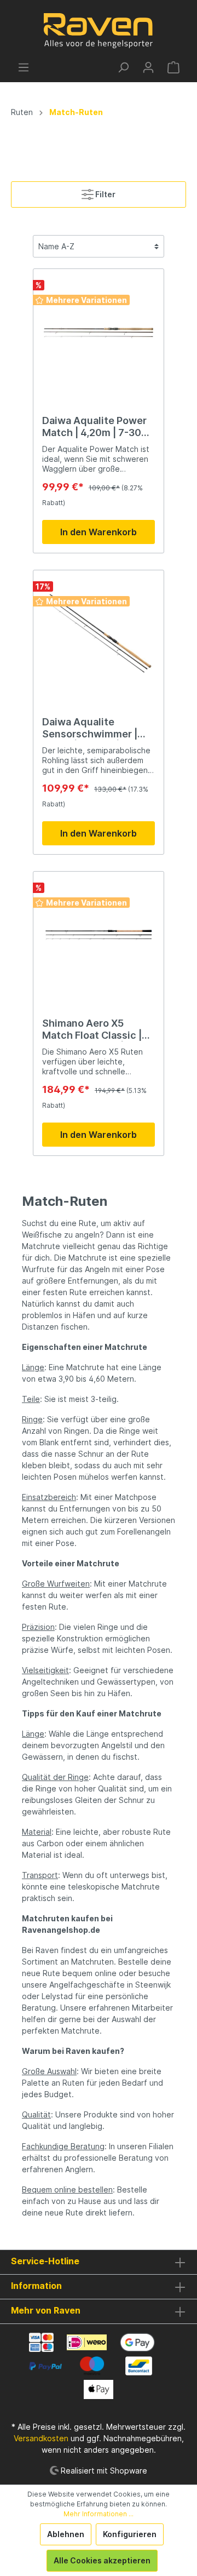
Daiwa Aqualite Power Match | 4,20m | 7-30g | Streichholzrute (98, 427)
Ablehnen (66, 2534)
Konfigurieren (130, 2534)
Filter (105, 194)
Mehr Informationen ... (99, 2514)
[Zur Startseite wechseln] (99, 31)
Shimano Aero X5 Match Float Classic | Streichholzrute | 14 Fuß (92, 1029)
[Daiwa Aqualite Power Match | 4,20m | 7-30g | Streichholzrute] (99, 333)
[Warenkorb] (173, 67)
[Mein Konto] (148, 67)
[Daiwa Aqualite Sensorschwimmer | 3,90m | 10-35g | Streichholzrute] (99, 634)
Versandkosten (41, 2438)
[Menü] (24, 67)
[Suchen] (123, 67)
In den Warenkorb (99, 532)
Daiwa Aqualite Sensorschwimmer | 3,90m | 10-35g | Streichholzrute (90, 728)
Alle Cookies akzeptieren (102, 2560)
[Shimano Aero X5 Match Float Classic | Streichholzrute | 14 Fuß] (99, 935)
